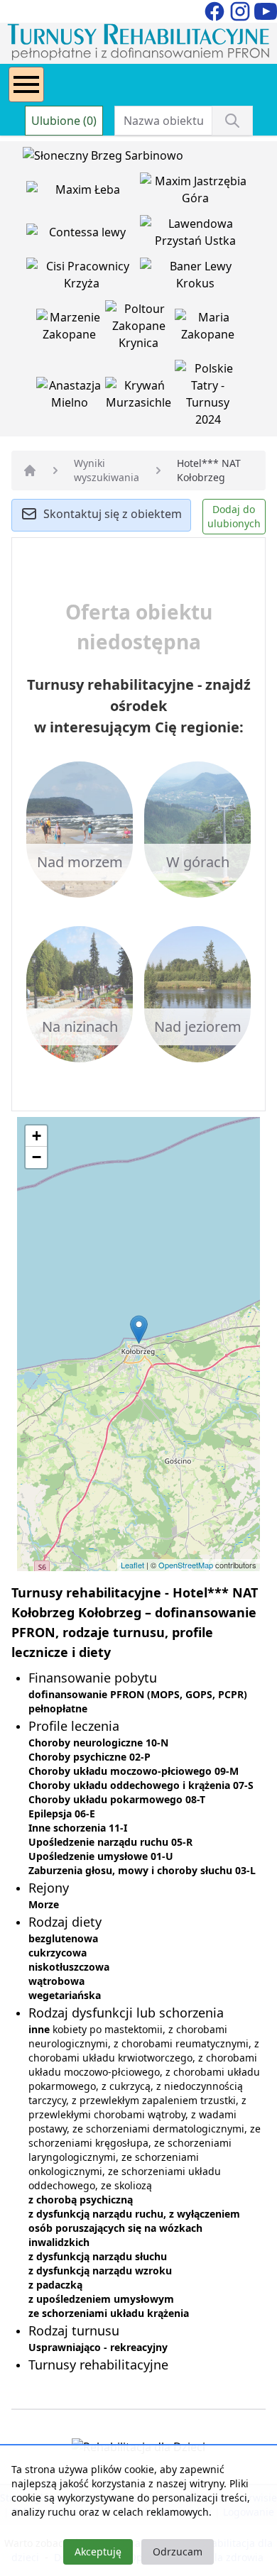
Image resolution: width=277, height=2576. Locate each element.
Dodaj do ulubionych (234, 516)
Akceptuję (98, 2552)
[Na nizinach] (80, 993)
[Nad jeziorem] (197, 993)
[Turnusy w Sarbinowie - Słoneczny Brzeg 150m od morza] (103, 158)
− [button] (37, 1157)
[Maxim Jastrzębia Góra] (195, 192)
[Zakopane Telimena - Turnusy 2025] (208, 397)
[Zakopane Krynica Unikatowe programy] (140, 329)
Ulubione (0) (64, 121)
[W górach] (197, 828)
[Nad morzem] (80, 828)
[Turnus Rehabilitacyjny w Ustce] (195, 235)
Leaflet (132, 1565)
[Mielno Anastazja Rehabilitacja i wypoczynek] (71, 397)
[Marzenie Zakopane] (71, 329)
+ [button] (37, 1136)
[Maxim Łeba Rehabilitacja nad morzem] (83, 192)
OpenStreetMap (186, 1565)
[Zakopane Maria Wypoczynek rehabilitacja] (208, 329)
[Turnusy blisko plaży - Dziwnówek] (83, 235)
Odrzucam (178, 2552)
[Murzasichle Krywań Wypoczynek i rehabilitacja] (140, 397)
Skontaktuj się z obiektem (113, 514)
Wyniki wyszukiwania (107, 470)
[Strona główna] (30, 470)
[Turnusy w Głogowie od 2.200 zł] (83, 277)
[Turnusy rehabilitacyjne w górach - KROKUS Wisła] (195, 277)
